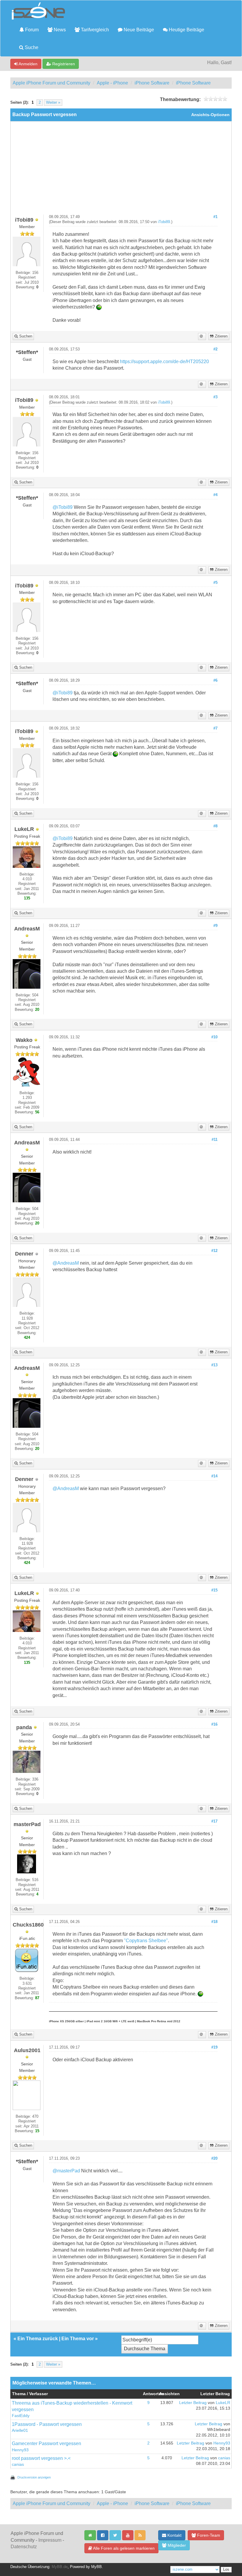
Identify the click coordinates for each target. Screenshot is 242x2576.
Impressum (50, 2540)
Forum (31, 30)
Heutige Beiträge (186, 30)
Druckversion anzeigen (34, 2477)
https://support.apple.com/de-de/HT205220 (164, 362)
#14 (214, 1476)
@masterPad (66, 2171)
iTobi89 (164, 222)
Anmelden (28, 64)
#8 (215, 826)
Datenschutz (24, 2547)
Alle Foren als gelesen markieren (123, 2548)
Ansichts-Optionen (210, 115)
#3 (215, 397)
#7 (215, 728)
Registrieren (63, 64)
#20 (214, 2158)
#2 (215, 349)
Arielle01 (20, 2430)
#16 (214, 1724)
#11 (215, 1140)
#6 (215, 680)
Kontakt (174, 2535)
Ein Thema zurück (38, 2339)
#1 (215, 217)
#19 (214, 2047)
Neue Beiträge (138, 30)
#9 (215, 926)
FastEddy (21, 2416)
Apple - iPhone (112, 83)
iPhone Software (152, 83)
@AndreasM (66, 1263)
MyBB (97, 2567)
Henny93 (20, 2450)
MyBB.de (60, 2567)
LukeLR (223, 2403)
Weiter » (53, 103)
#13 (214, 1365)
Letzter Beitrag (193, 2403)
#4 (215, 495)
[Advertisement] (121, 170)
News (59, 30)
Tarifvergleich (94, 30)
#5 (215, 583)
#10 (214, 1037)
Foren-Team (208, 2535)
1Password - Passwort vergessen (47, 2424)
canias (18, 2464)
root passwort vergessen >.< (41, 2458)
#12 (214, 1251)
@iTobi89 (63, 507)
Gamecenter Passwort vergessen (46, 2443)
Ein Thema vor (78, 2339)
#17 (214, 1821)
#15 (214, 1590)
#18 (214, 1922)
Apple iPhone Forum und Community (51, 83)
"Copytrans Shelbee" (146, 1941)
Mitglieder (176, 2545)
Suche (31, 47)
